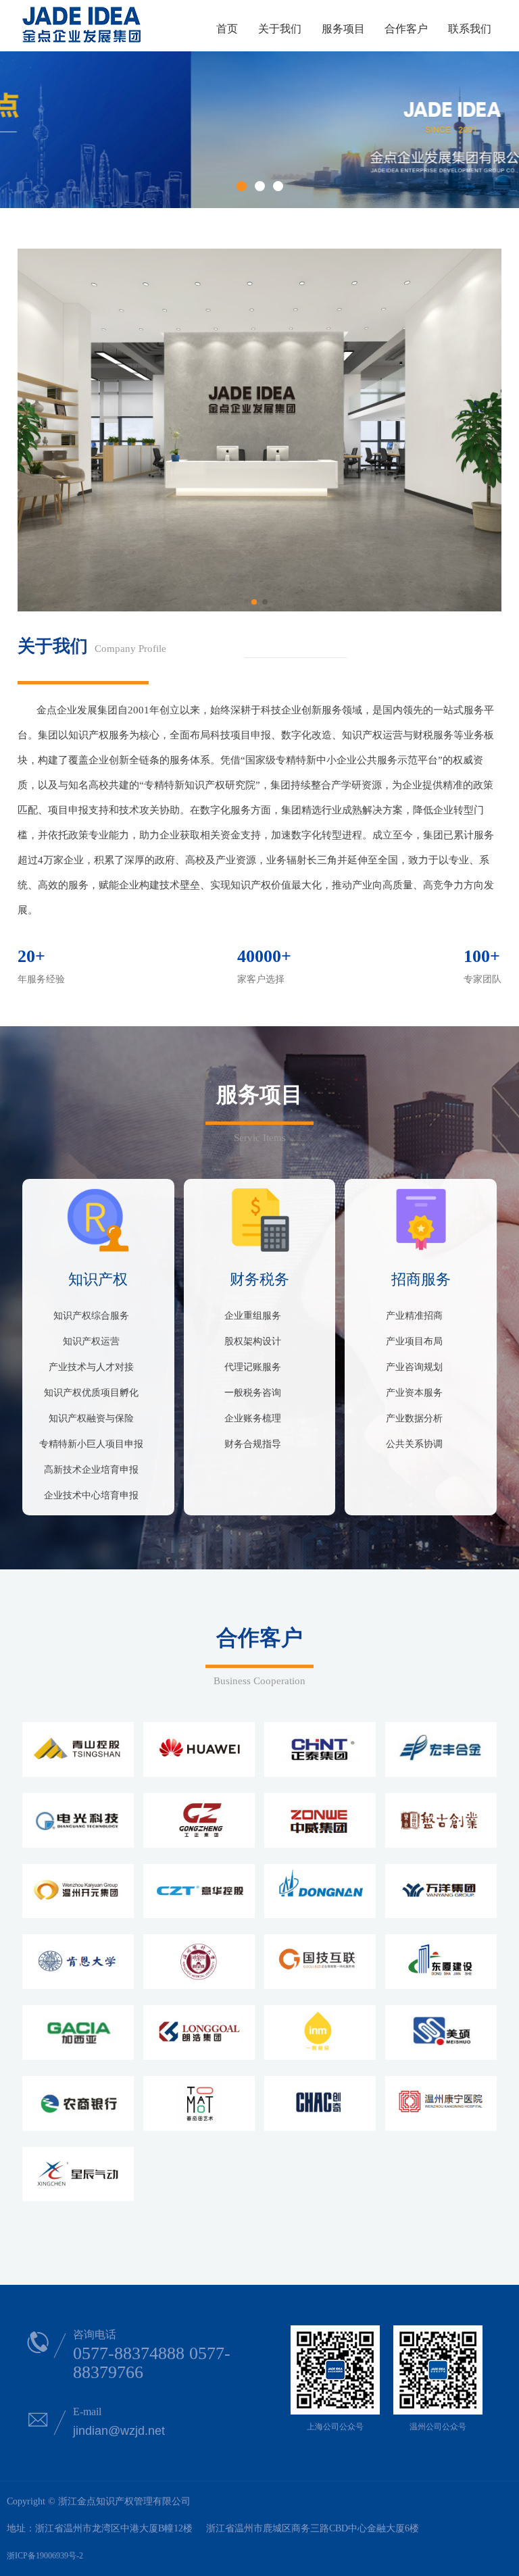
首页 (227, 29)
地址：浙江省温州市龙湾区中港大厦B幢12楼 (100, 2528)
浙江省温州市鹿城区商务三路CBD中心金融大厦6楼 (313, 2528)
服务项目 (343, 29)
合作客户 (406, 29)
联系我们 (470, 29)
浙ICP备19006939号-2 (45, 2556)
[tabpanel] (259, 130)
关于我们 (280, 29)
